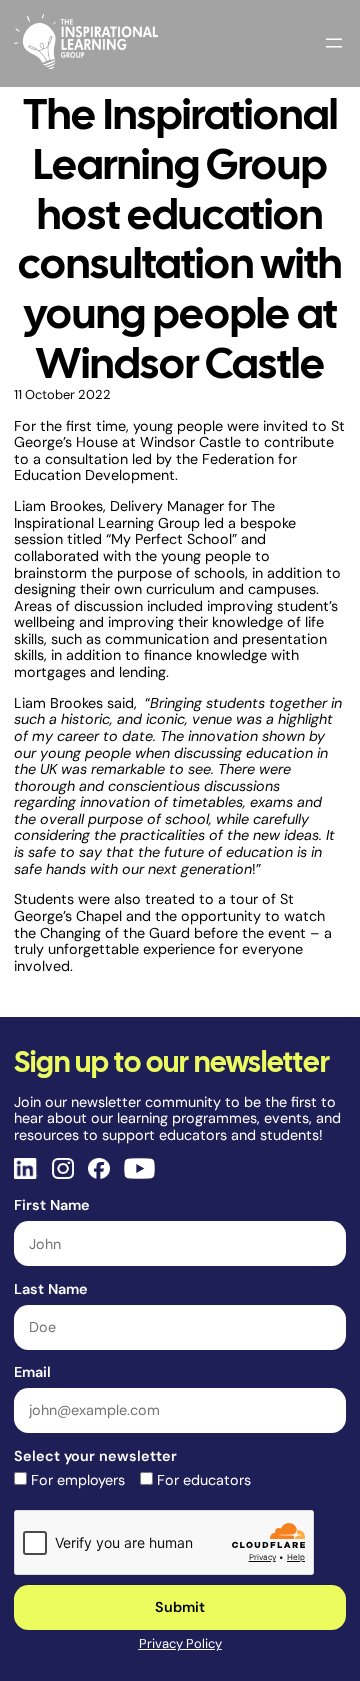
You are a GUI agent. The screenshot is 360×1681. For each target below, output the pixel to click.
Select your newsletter (95, 1456)
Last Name (51, 1289)
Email (32, 1372)
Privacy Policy (180, 1643)
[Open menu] (334, 43)
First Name (52, 1205)
